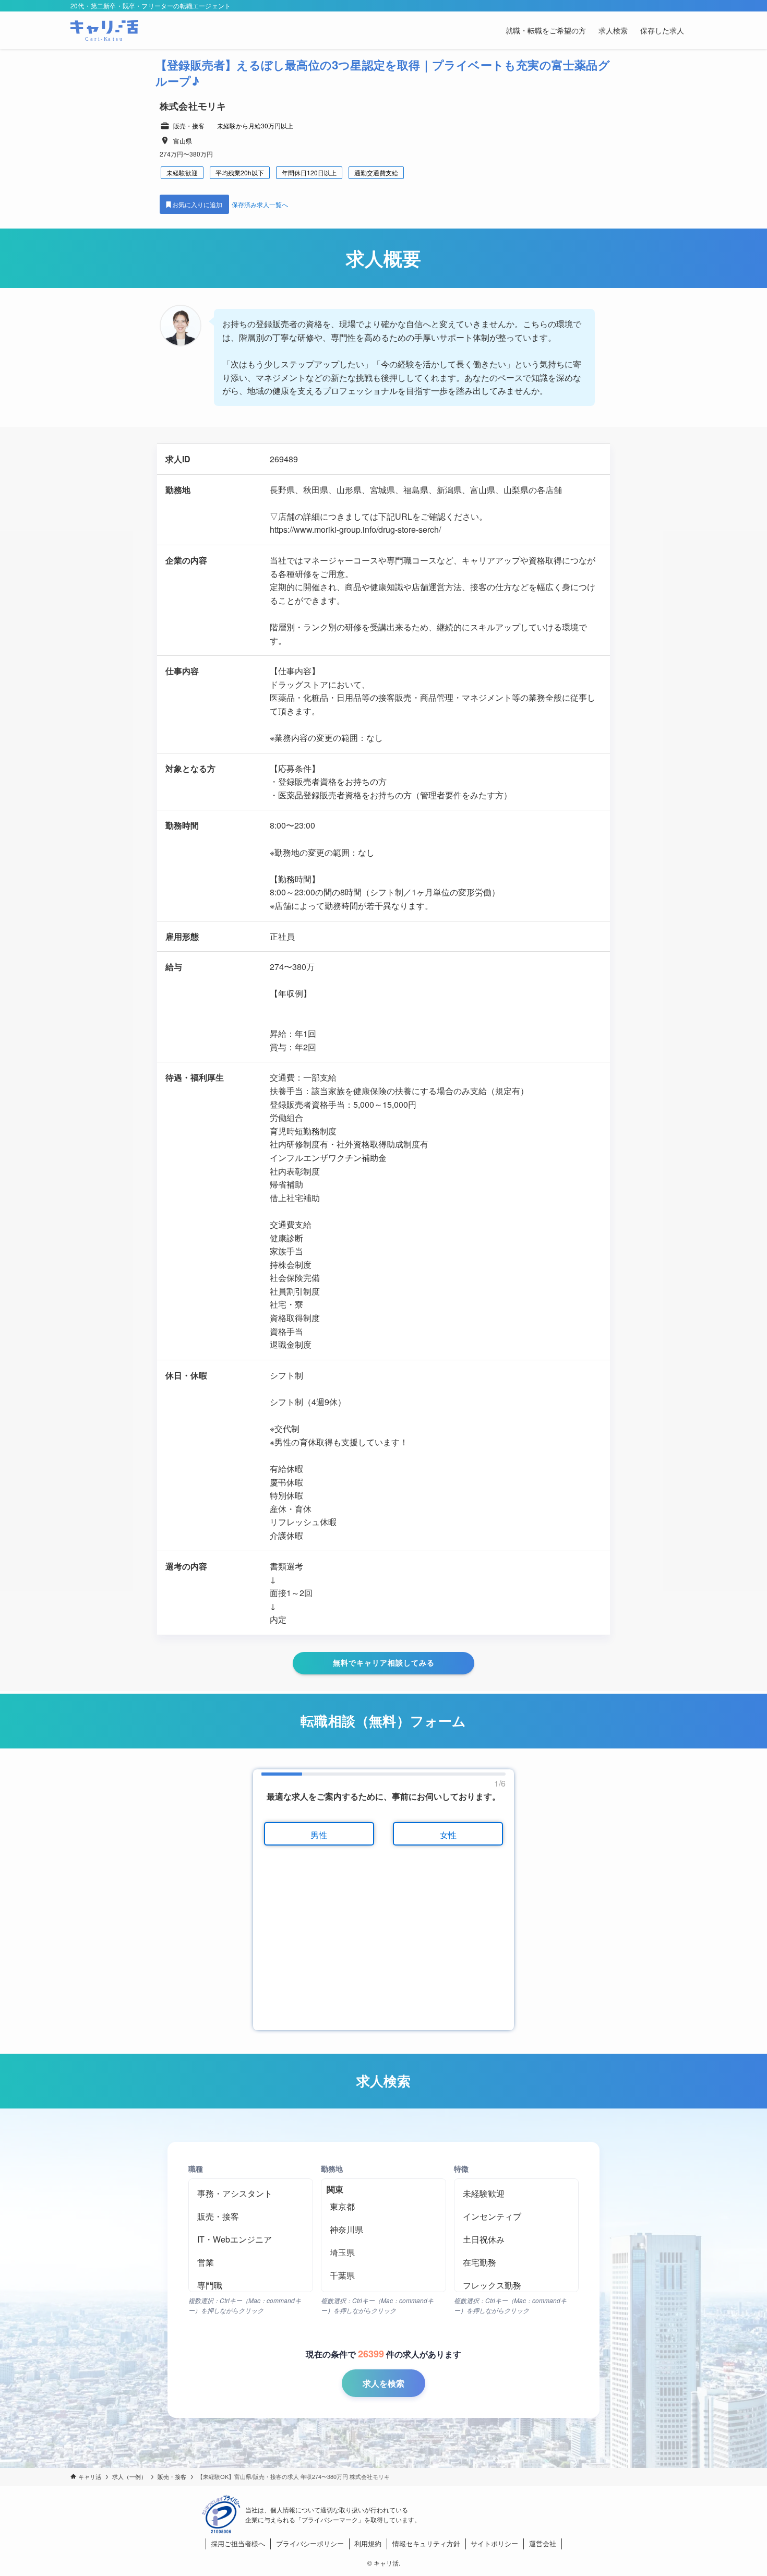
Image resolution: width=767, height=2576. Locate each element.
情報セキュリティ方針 (426, 2543)
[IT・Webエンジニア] (251, 2239)
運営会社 (543, 2543)
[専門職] (251, 2285)
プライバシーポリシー (310, 2543)
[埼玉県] (383, 2252)
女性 (448, 1835)
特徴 (461, 2168)
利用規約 (368, 2543)
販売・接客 (189, 125)
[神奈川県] (383, 2230)
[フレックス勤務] (516, 2285)
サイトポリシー (494, 2543)
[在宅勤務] (516, 2262)
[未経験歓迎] (516, 2194)
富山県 (183, 141)
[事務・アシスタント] (251, 2194)
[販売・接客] (251, 2216)
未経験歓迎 (182, 172)
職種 (196, 2168)
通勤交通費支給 (376, 172)
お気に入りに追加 (198, 204)
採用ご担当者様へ (238, 2543)
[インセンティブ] (516, 2216)
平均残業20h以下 (240, 172)
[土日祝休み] (516, 2239)
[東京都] (383, 2207)
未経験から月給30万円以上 (255, 125)
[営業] (251, 2262)
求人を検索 (383, 2383)
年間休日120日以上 (309, 172)
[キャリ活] (104, 30)
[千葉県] (383, 2275)
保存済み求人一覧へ (260, 204)
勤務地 (332, 2168)
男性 (319, 1835)
